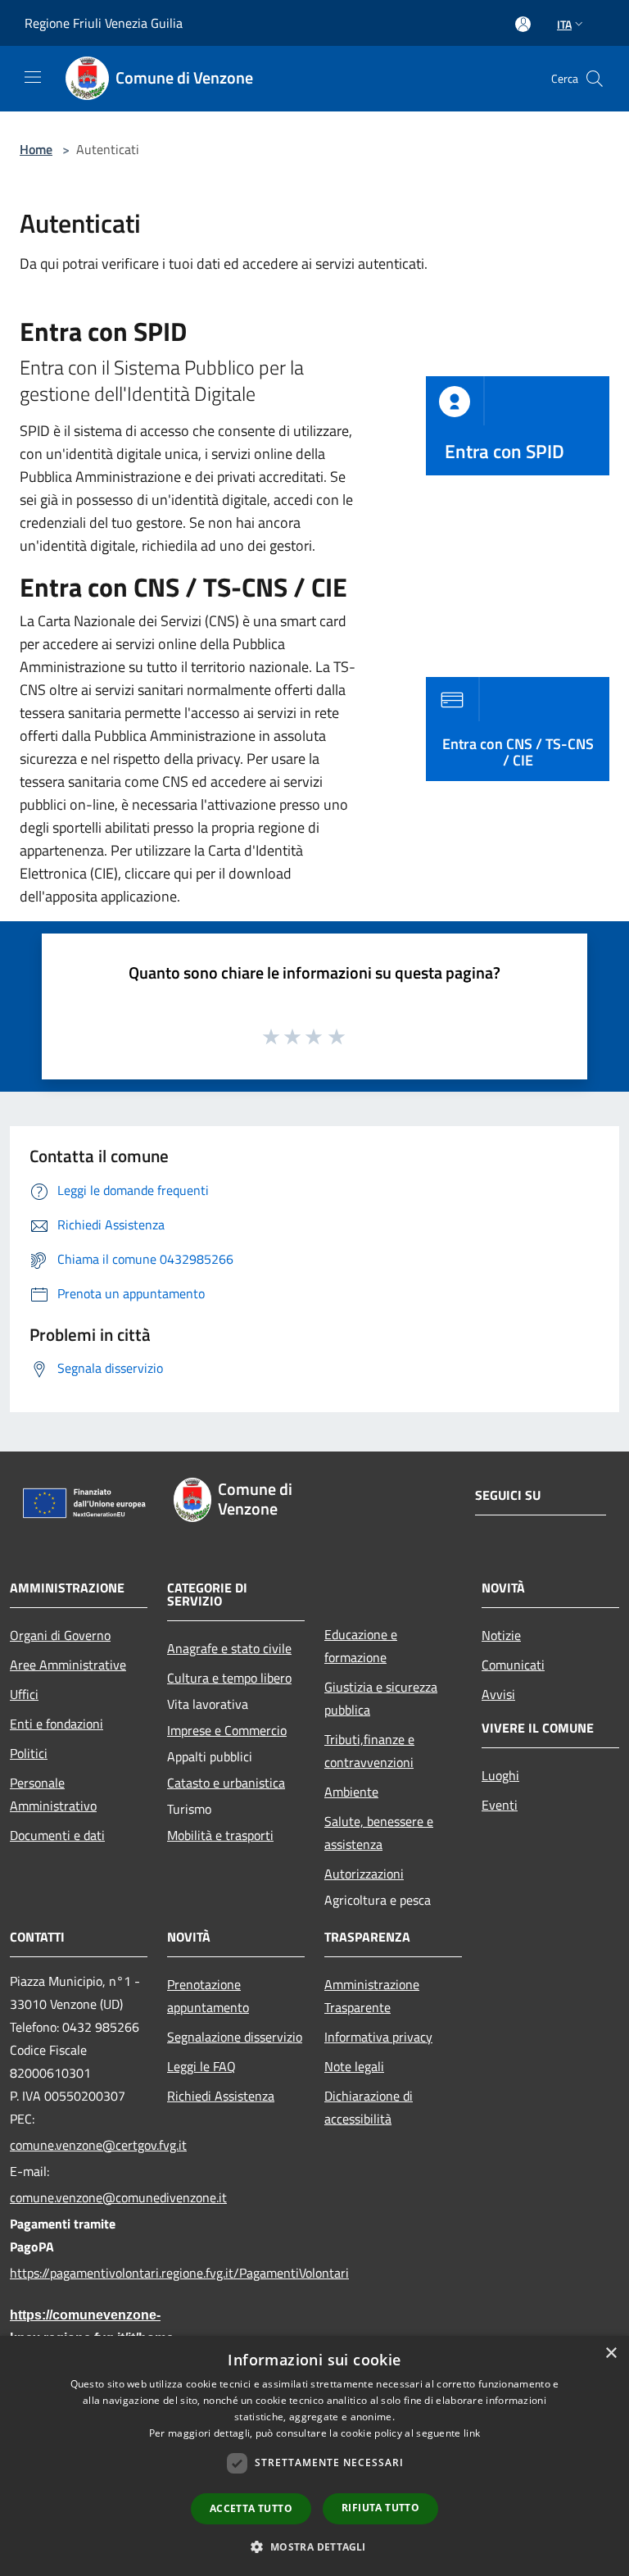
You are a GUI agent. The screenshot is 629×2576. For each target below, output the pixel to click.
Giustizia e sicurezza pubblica (381, 1698)
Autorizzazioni (364, 1874)
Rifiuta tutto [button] (380, 2508)
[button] (314, 2546)
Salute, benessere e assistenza (379, 1833)
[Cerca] (595, 79)
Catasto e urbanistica (226, 1783)
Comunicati (513, 1665)
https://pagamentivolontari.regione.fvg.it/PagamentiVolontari (79, 2273)
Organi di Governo (60, 1635)
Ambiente (351, 1792)
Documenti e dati (57, 1835)
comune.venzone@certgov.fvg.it (79, 2145)
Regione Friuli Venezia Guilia (104, 23)
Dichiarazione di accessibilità (369, 2107)
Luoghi (500, 1775)
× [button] (611, 2353)
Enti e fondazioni (57, 1724)
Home (36, 149)
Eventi (500, 1805)
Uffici (24, 1694)
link (472, 2433)
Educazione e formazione (361, 1646)
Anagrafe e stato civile (229, 1648)
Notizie (501, 1635)
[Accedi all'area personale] (523, 24)
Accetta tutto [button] (251, 2508)
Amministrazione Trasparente (372, 1996)
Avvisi (498, 1694)
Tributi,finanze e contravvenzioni (369, 1751)
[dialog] (314, 2456)
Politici (29, 1753)
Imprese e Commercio (227, 1730)
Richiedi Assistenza (221, 2096)
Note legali (354, 2066)
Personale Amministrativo (53, 1794)
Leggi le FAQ (201, 2066)
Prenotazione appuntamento (208, 1996)
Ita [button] (564, 24)
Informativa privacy (378, 2037)
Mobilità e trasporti (220, 1835)
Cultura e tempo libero (229, 1678)
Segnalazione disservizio (235, 2037)
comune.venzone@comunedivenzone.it (79, 2197)
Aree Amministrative (68, 1665)
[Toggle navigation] (33, 77)
